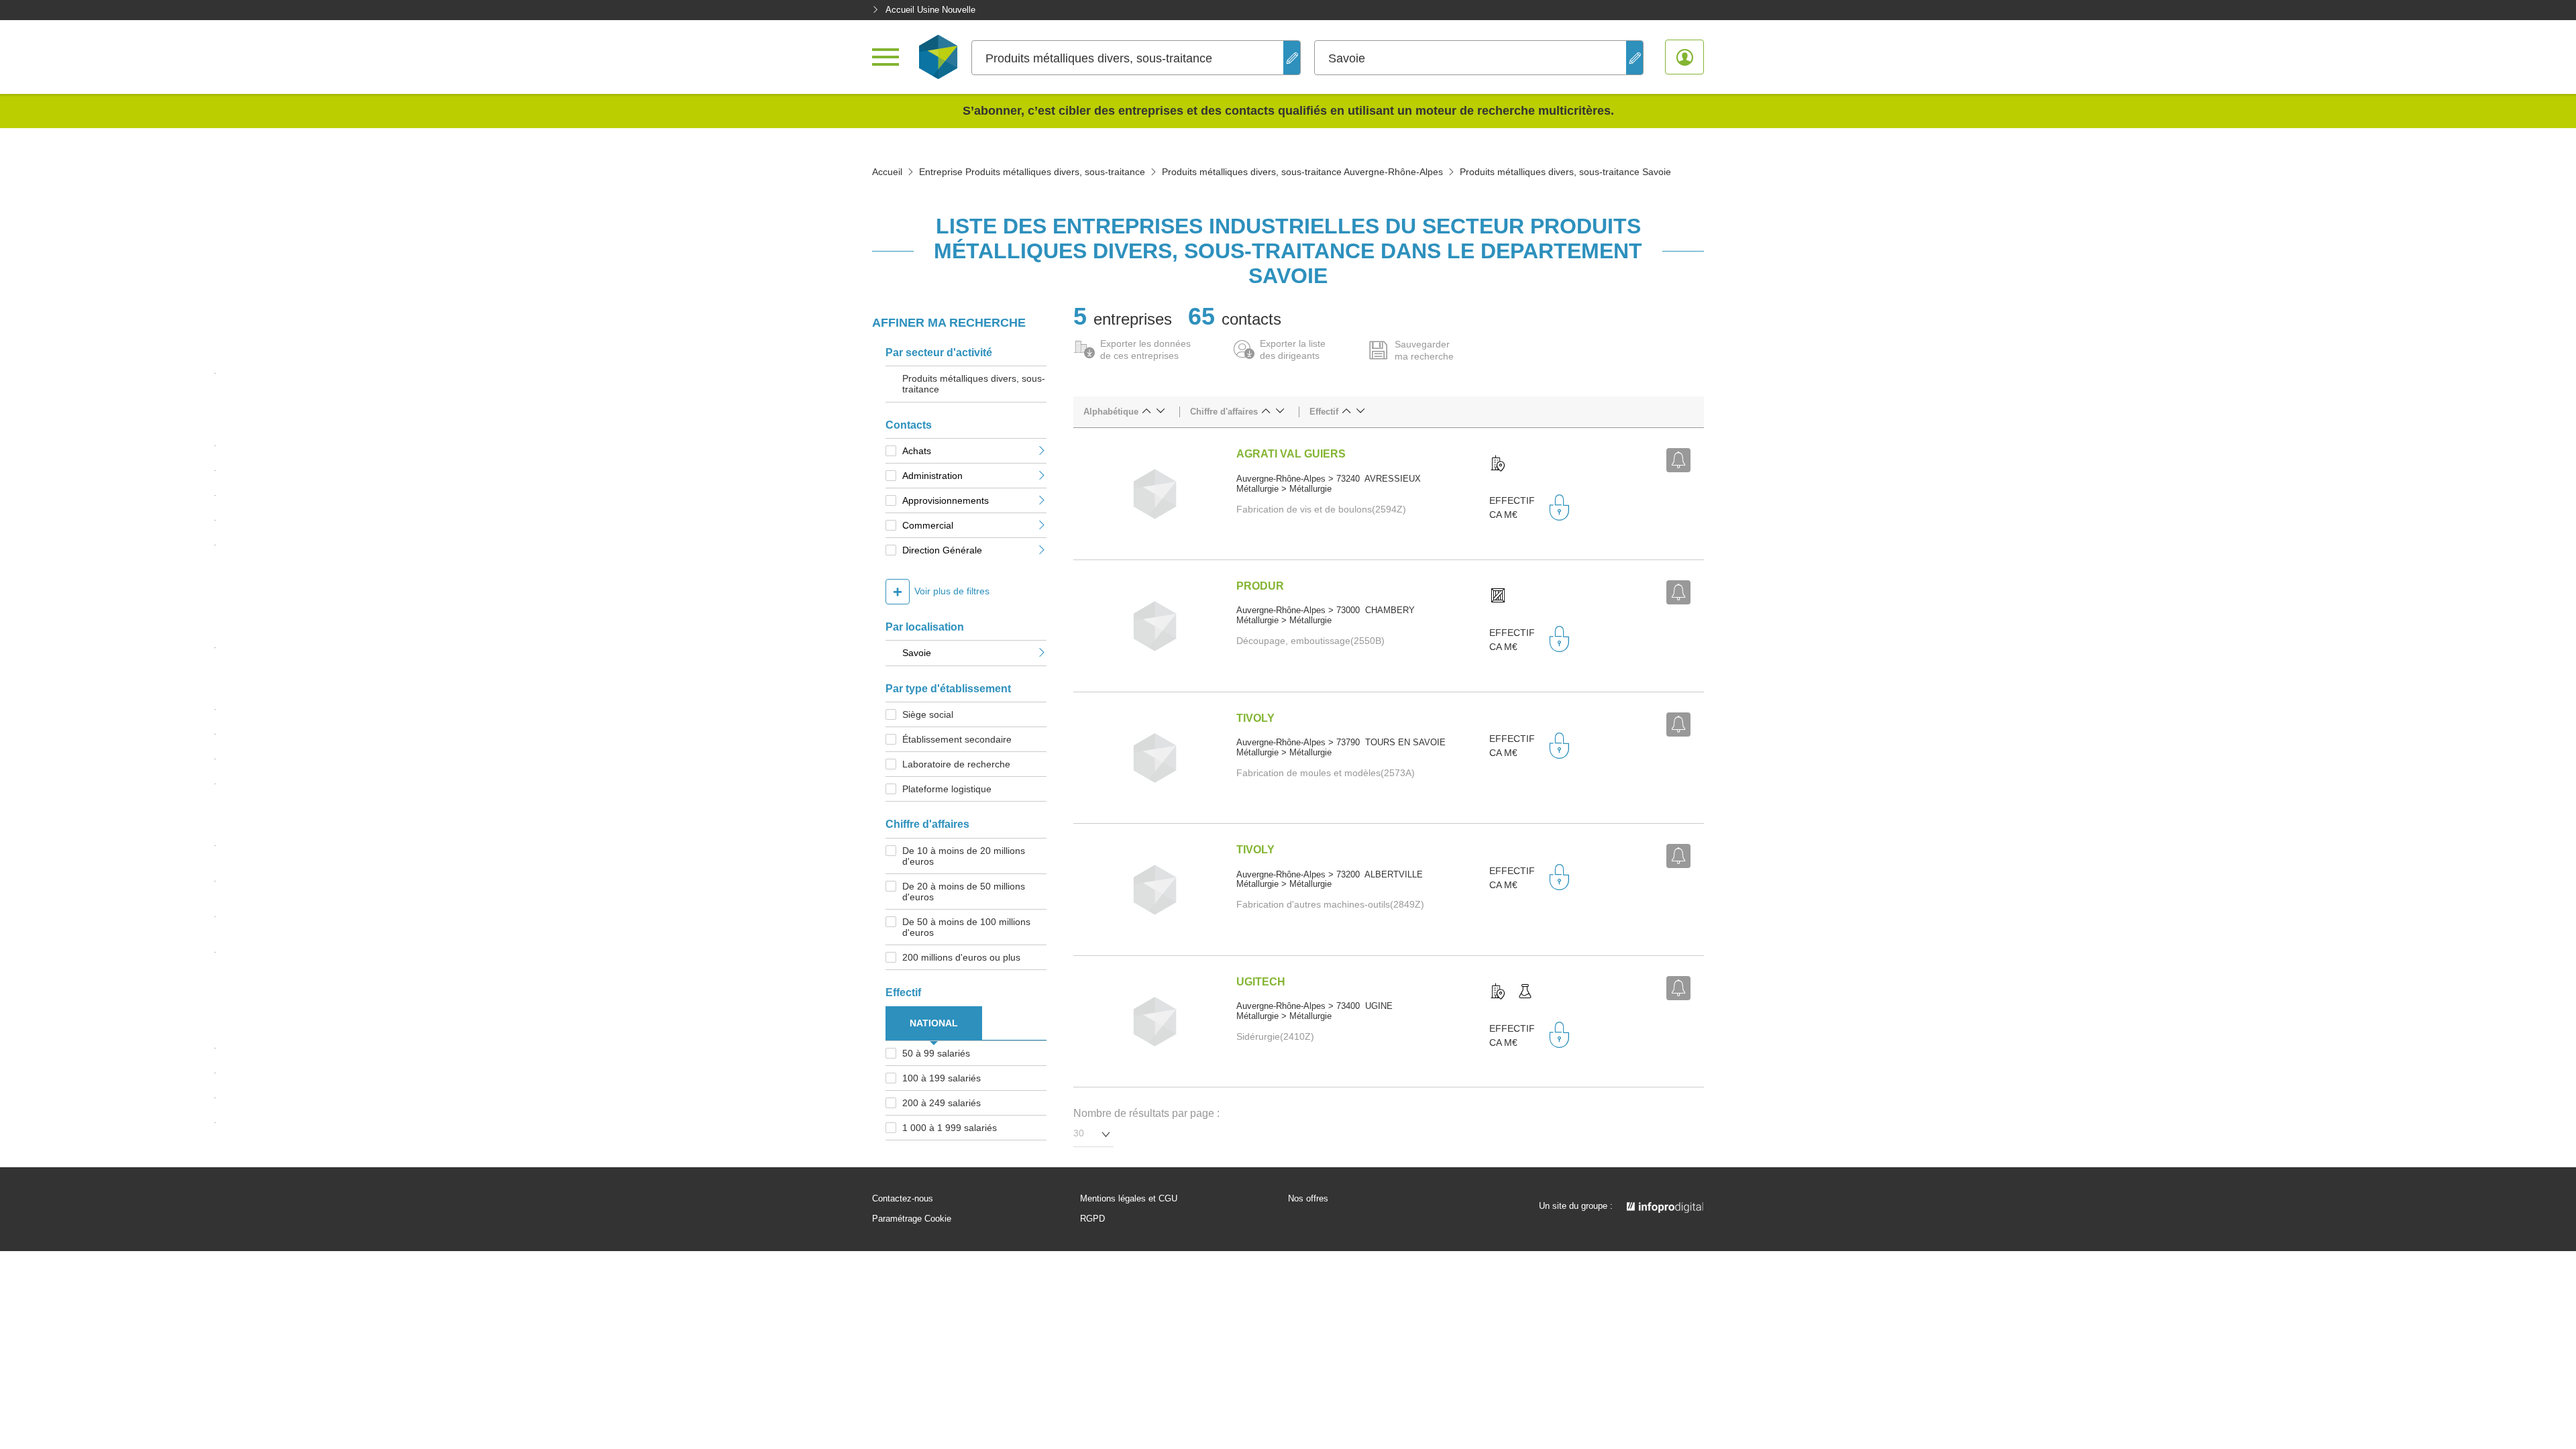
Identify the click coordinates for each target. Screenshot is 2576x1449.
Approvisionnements (946, 500)
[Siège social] (1498, 464)
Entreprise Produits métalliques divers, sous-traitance (1032, 172)
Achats (917, 451)
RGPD (1092, 1219)
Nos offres (1308, 1199)
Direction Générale (942, 550)
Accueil (887, 172)
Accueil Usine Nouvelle (930, 10)
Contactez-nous (903, 1199)
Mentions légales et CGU (1129, 1199)
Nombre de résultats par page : (1146, 1113)
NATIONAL (934, 1023)
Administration (932, 476)
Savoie (917, 653)
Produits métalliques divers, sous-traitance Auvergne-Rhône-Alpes (1302, 172)
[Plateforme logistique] (1498, 596)
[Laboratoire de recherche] (1525, 992)
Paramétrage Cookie (912, 1219)
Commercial (928, 525)
